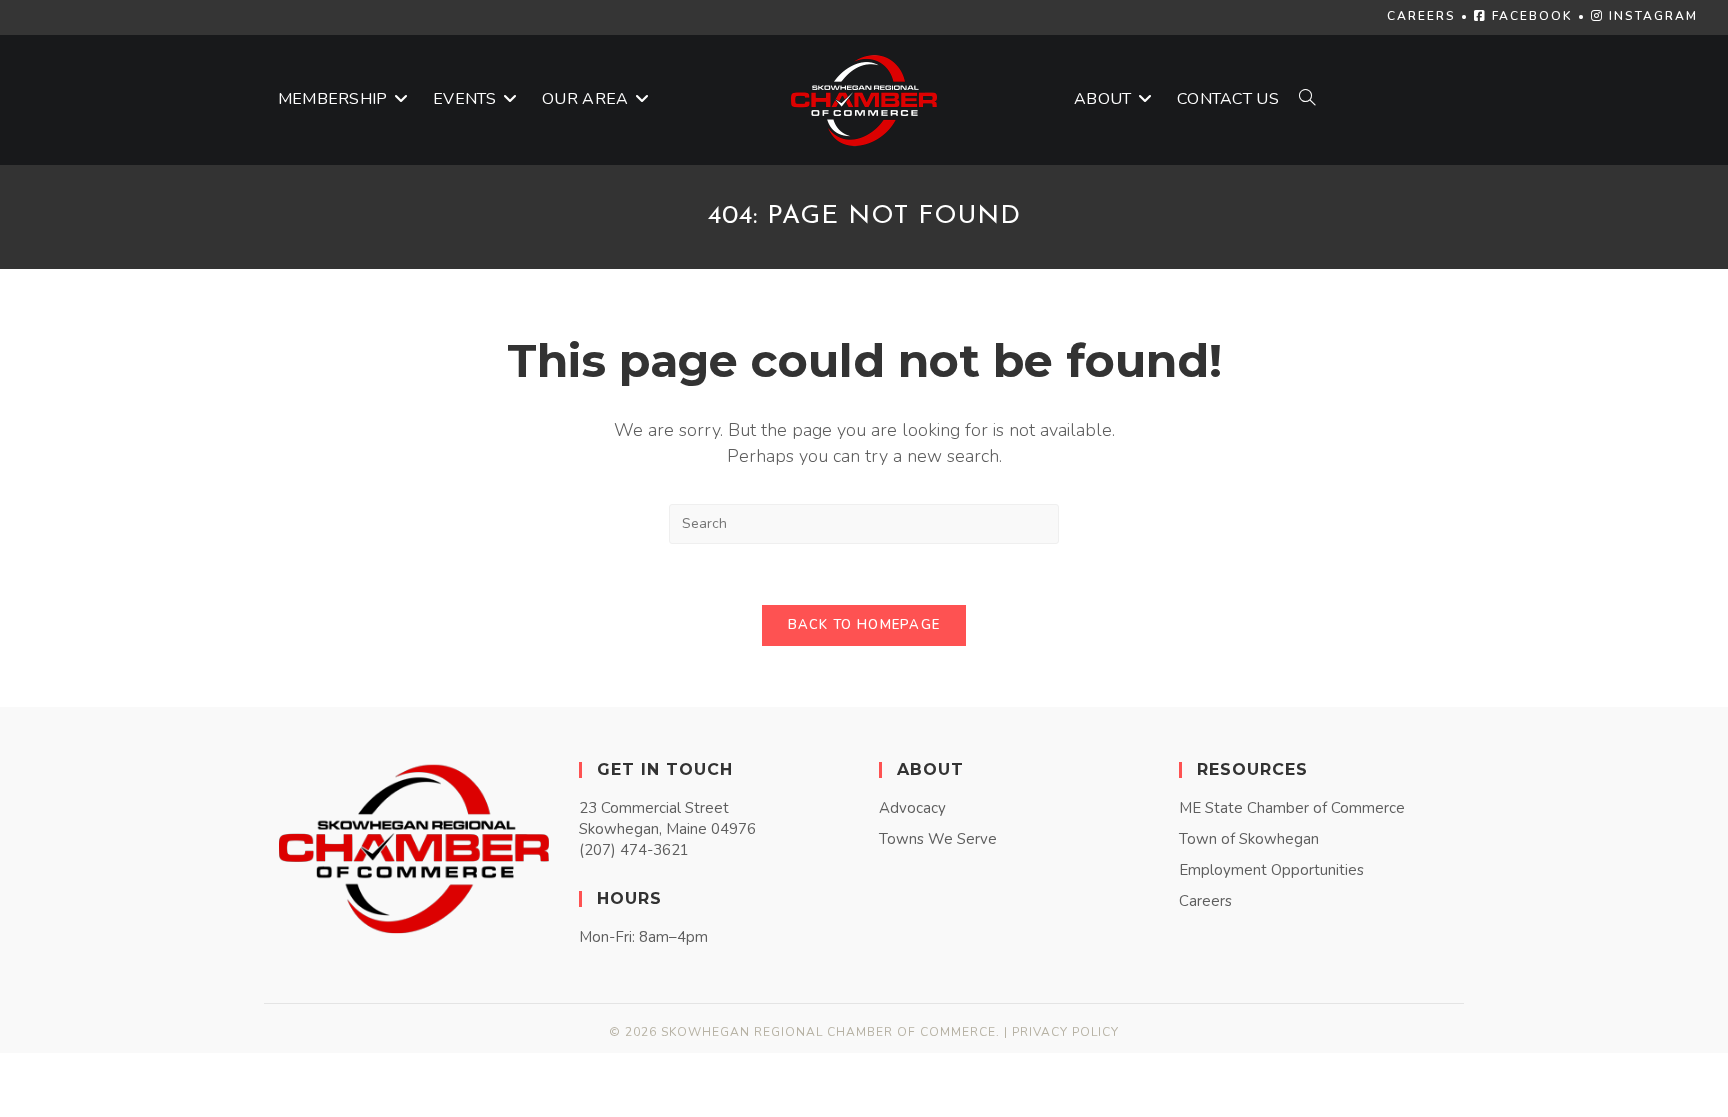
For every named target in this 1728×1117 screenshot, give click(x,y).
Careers (1205, 901)
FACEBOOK (1530, 16)
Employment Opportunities (1271, 870)
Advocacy (912, 808)
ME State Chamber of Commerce (1292, 808)
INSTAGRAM (1651, 16)
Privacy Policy (1065, 1032)
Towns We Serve (938, 839)
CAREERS (1421, 16)
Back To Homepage (864, 625)
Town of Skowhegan (1249, 839)
